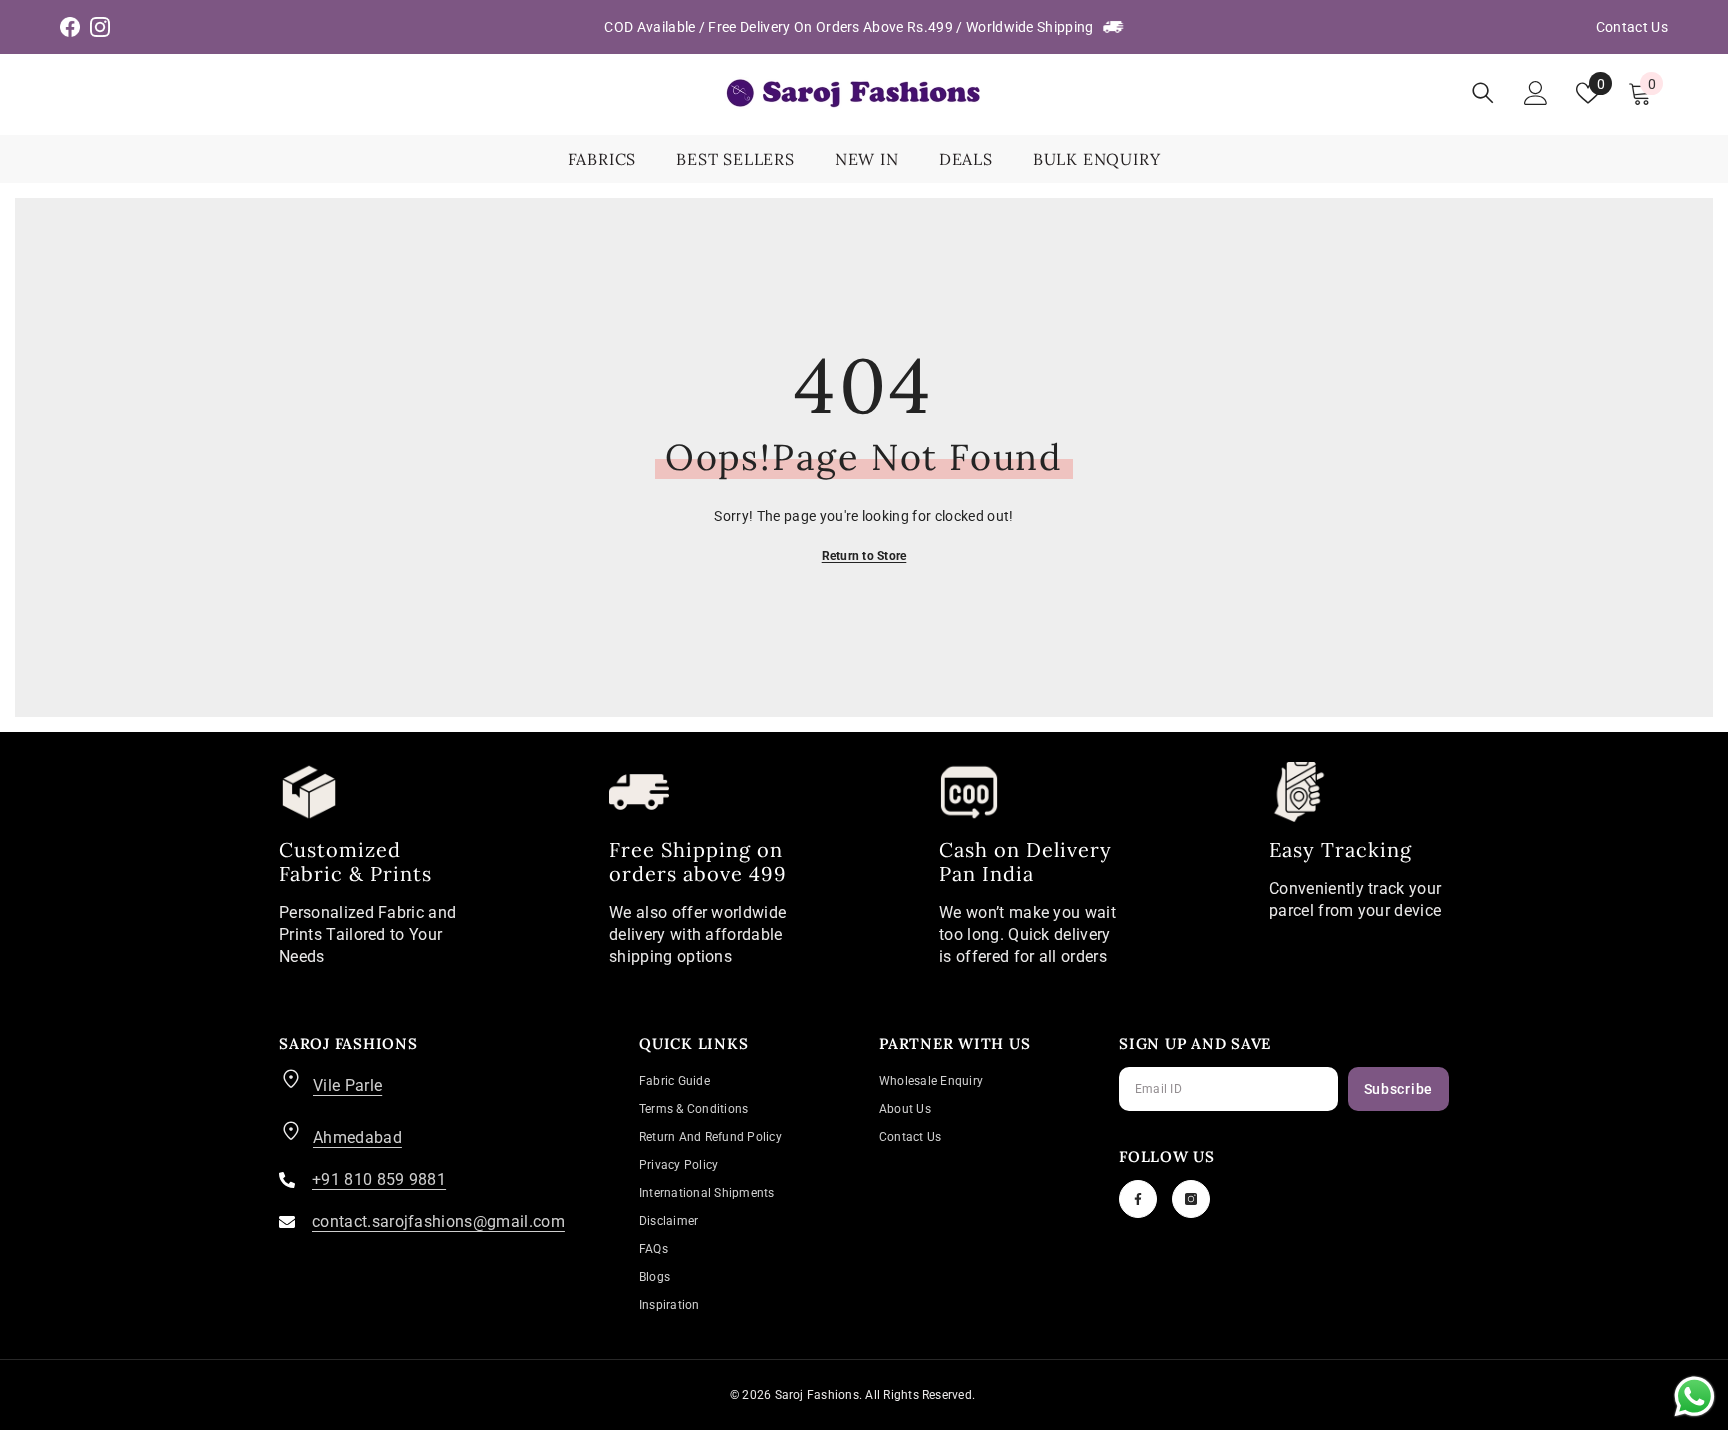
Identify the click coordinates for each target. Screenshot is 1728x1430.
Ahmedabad (357, 1137)
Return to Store (864, 556)
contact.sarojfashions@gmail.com (438, 1221)
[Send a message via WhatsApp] (1694, 1396)
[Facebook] (1138, 1199)
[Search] (1483, 92)
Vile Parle (347, 1085)
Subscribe (1398, 1089)
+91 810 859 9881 (379, 1179)
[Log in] (1536, 93)
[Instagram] (1191, 1199)
